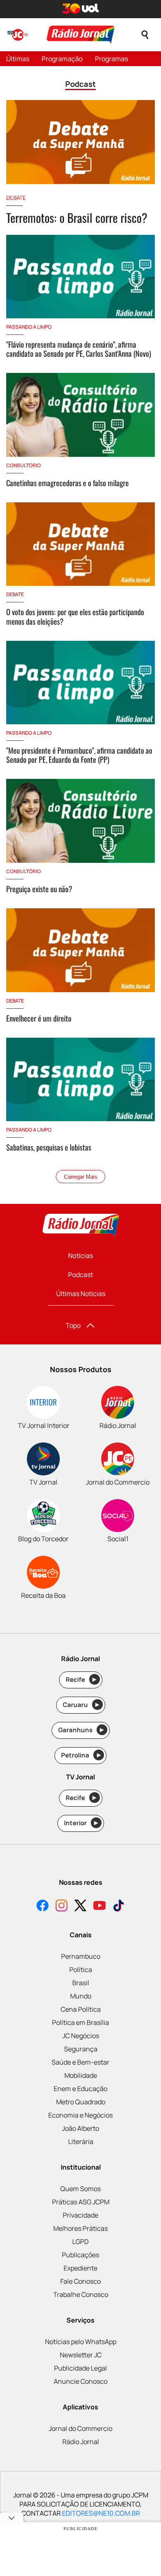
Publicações (80, 2255)
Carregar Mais (81, 1177)
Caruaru (81, 1705)
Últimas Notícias (81, 1294)
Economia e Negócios (80, 2115)
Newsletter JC (81, 2355)
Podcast (80, 1275)
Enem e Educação (80, 2089)
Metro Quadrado (81, 2102)
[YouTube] (99, 1906)
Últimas (18, 59)
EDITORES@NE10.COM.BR (101, 2513)
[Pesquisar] (145, 35)
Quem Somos (80, 2189)
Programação (62, 59)
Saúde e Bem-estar (80, 2062)
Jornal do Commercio (80, 2428)
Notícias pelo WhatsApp (81, 2342)
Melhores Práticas (80, 2228)
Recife (81, 1680)
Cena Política (81, 2009)
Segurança (81, 2049)
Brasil (81, 1983)
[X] (80, 1906)
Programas (111, 59)
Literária (81, 2141)
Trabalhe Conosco (81, 2294)
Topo (73, 1325)
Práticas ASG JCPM (81, 2202)
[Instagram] (62, 1906)
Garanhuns (81, 1730)
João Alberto (80, 2128)
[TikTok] (118, 1906)
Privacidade (80, 2215)
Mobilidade (81, 2075)
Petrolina (81, 1755)
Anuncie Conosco (80, 2381)
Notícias (80, 1256)
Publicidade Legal (80, 2368)
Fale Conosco (80, 2281)
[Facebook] (43, 1906)
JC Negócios (81, 2036)
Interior (81, 1823)
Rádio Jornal (81, 2442)
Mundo (81, 1996)
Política (81, 1970)
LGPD (80, 2242)
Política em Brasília (80, 2022)
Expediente (80, 2268)
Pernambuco (81, 1956)
